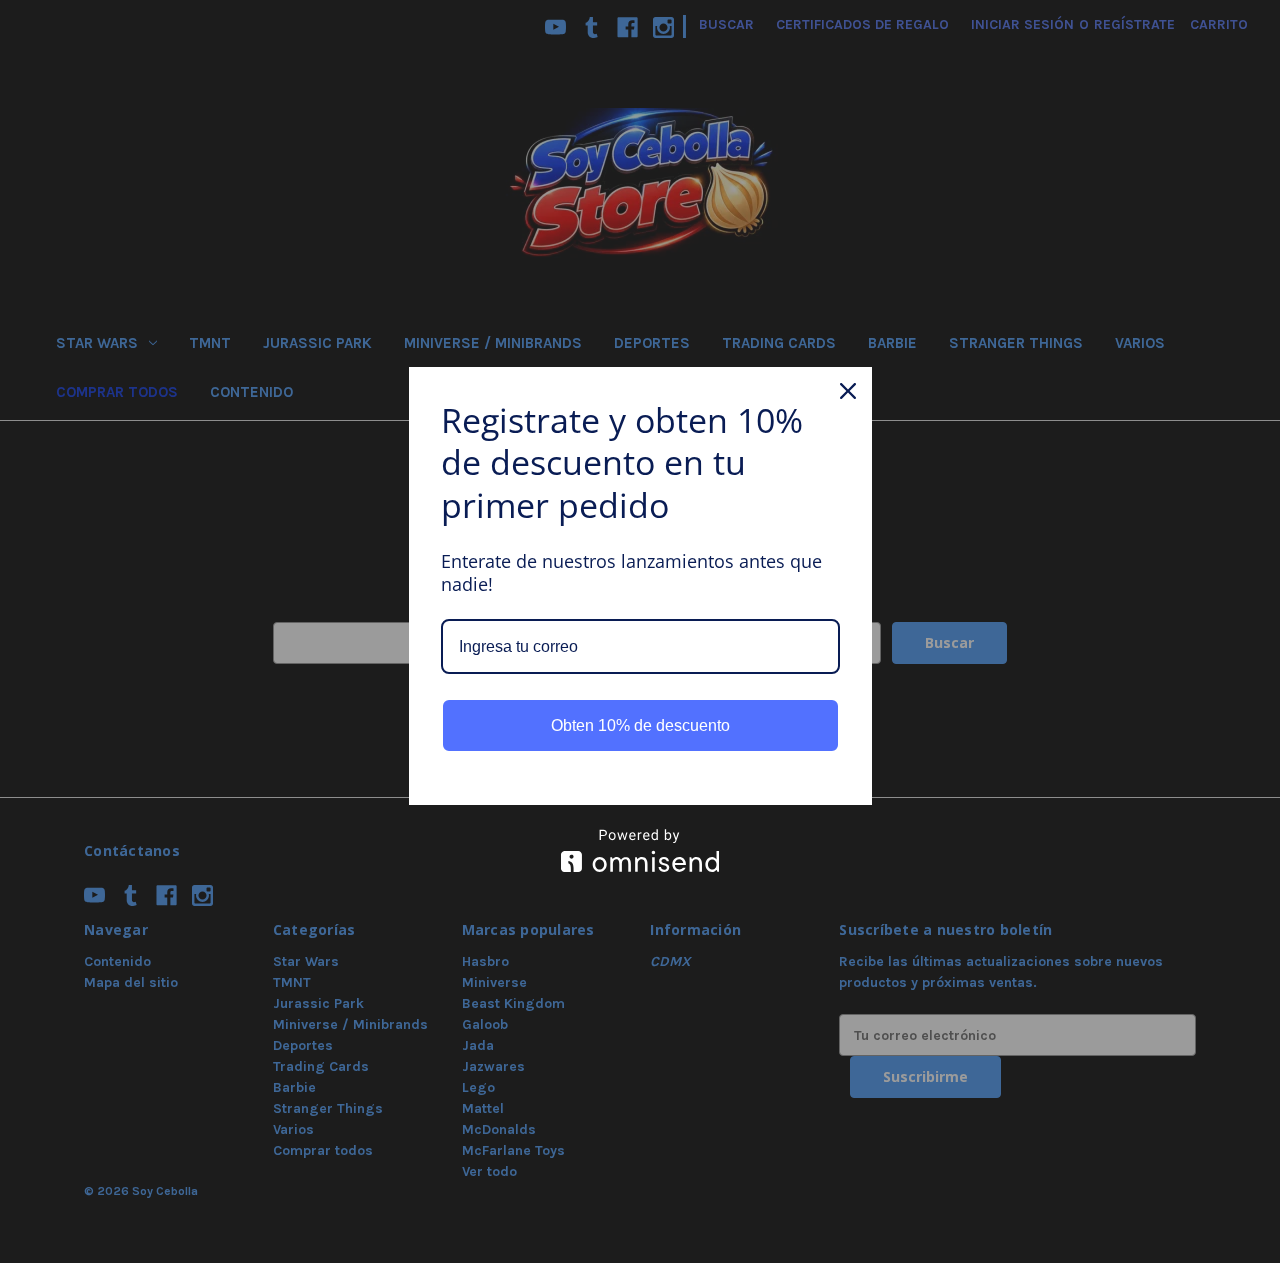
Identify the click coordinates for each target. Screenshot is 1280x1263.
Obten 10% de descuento (640, 725)
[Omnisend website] (640, 850)
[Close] (848, 391)
